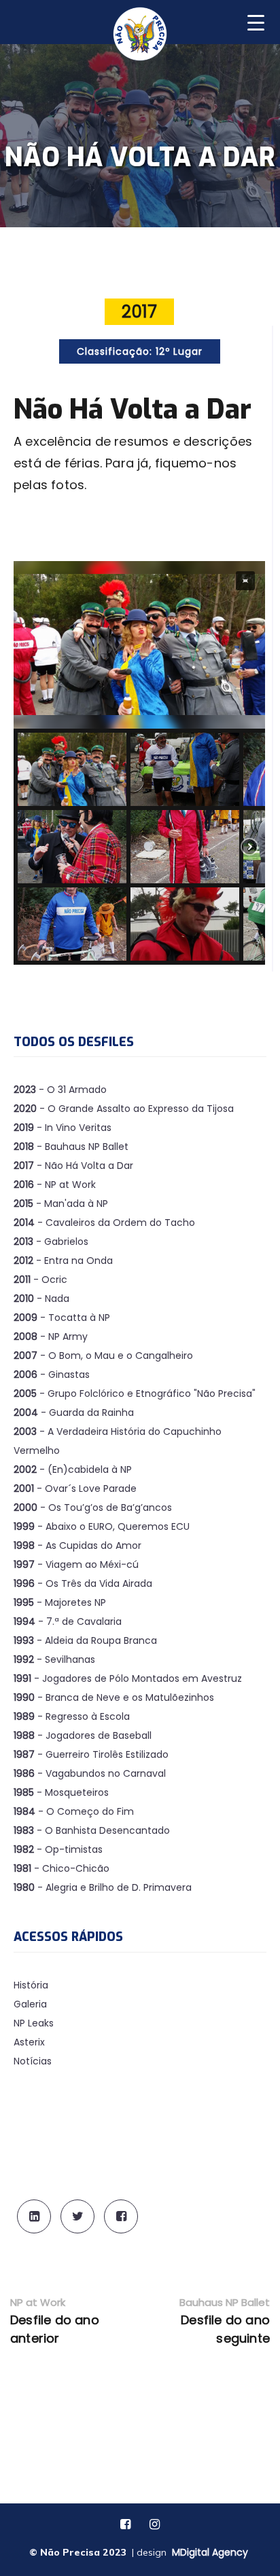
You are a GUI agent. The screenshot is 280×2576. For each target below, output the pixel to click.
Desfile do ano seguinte (225, 2329)
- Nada (41, 1299)
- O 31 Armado (60, 1090)
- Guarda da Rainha (74, 1412)
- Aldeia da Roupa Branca (85, 1640)
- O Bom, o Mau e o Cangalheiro (103, 1356)
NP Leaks (34, 2023)
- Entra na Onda (63, 1261)
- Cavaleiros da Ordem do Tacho (104, 1223)
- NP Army (51, 1337)
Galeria (30, 2004)
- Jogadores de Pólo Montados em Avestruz (128, 1678)
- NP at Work (55, 1185)
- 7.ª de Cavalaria (68, 1621)
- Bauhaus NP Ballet (71, 1147)
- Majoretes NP (60, 1602)
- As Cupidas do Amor (77, 1545)
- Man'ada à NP (61, 1204)
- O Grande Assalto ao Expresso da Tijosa (124, 1109)
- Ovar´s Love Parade (75, 1488)
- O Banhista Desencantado (92, 1830)
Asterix (29, 2042)
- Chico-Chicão (62, 1868)
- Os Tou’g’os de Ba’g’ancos (93, 1507)
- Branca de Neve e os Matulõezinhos (114, 1697)
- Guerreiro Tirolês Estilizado (91, 1754)
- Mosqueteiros (61, 1792)
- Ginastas (52, 1374)
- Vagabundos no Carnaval (90, 1773)
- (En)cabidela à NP (73, 1469)
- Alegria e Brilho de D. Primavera (103, 1887)
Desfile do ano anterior (55, 2329)
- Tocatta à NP (62, 1318)
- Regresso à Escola (72, 1716)
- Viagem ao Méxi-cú (76, 1564)
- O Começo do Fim (74, 1811)
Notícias (33, 2061)
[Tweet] (77, 2216)
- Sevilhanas (54, 1659)
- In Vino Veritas (63, 1128)
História (31, 1985)
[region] (139, 763)
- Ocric (40, 1280)
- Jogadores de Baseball (83, 1735)
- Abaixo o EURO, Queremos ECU (102, 1526)
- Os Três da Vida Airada (83, 1583)
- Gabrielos (51, 1242)
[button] (245, 581)
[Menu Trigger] (256, 21)
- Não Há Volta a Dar (73, 1166)
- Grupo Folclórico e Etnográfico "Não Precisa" (135, 1393)
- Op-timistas (58, 1849)
